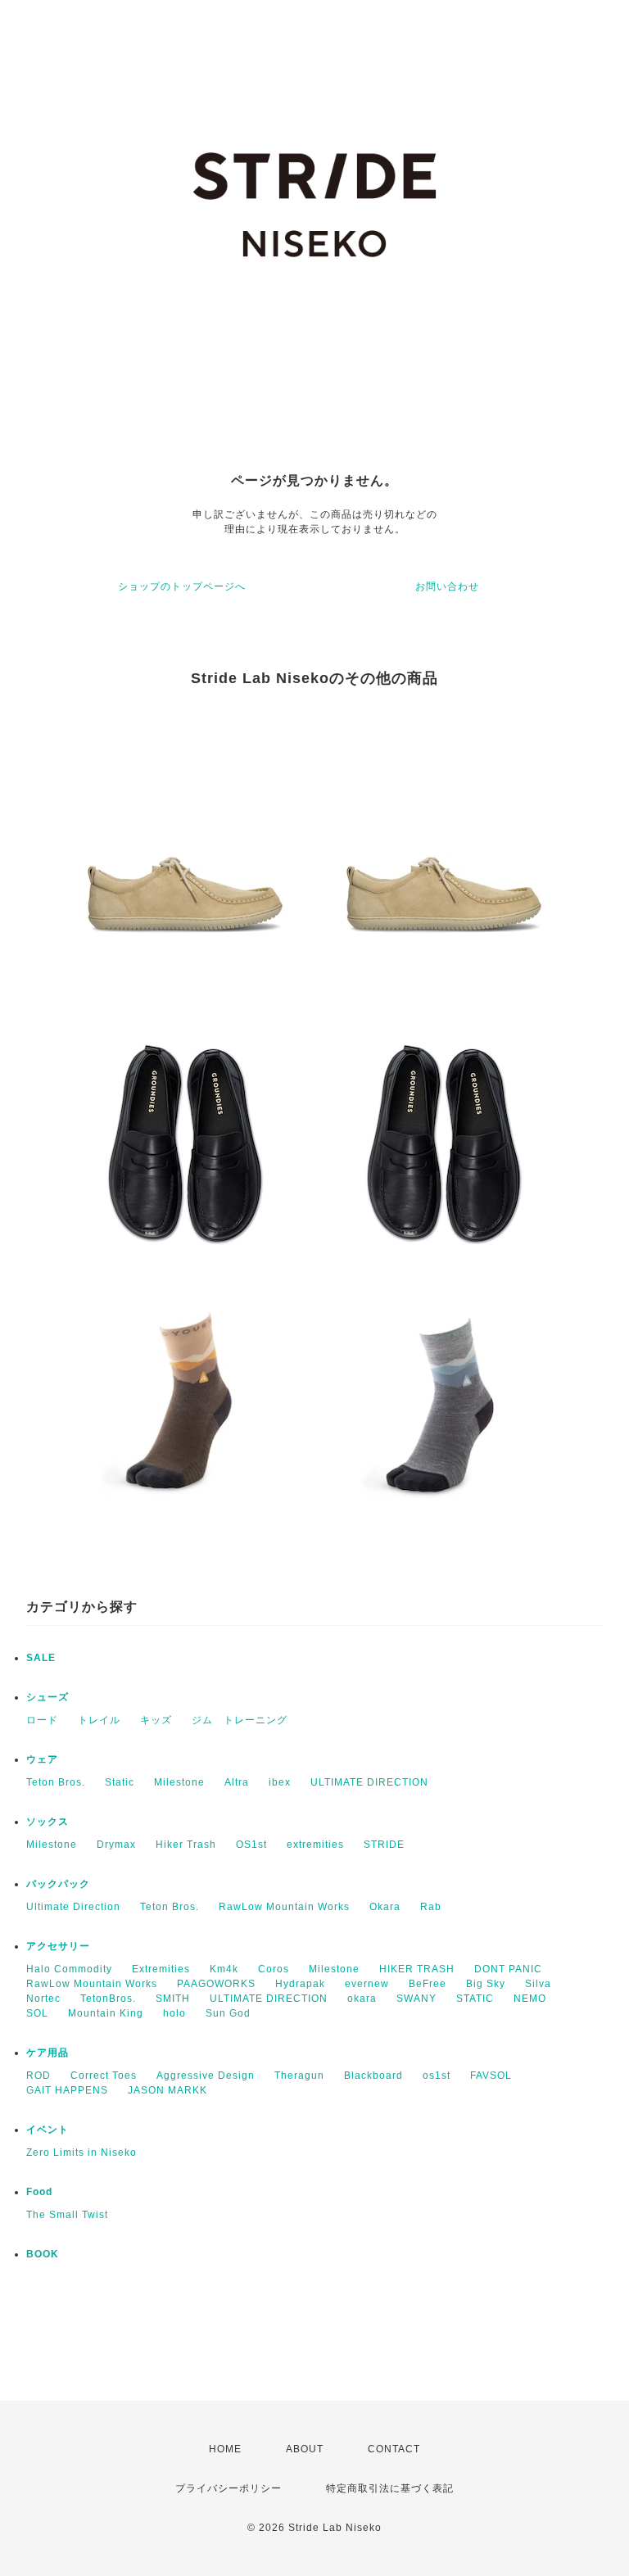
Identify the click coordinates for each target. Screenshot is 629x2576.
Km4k (224, 1969)
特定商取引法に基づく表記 (390, 2488)
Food (39, 2192)
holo (174, 2013)
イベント (48, 2130)
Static (120, 1782)
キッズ (156, 1720)
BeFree (428, 1984)
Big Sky (486, 1984)
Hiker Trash (186, 1845)
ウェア (42, 1759)
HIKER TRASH (417, 1969)
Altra (237, 1782)
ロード (42, 1720)
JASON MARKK (167, 2090)
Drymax (116, 1845)
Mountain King (106, 2013)
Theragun (299, 2076)
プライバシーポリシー (229, 2488)
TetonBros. (108, 1999)
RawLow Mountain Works (284, 1907)
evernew (367, 1984)
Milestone (179, 1782)
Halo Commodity (69, 1969)
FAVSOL (491, 2076)
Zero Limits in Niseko (81, 2153)
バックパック (58, 1884)
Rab (431, 1907)
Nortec (43, 1999)
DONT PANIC (508, 1969)
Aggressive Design (206, 2076)
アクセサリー (58, 1946)
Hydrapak (300, 1984)
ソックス (48, 1822)
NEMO (530, 1999)
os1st (437, 2076)
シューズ (48, 1697)
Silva (538, 1984)
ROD (38, 2076)
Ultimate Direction (73, 1907)
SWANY (416, 1999)
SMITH (173, 1999)
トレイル (99, 1720)
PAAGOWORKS (216, 1984)
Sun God (228, 2013)
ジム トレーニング (240, 1720)
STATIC (475, 1999)
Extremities (161, 1969)
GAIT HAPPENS (67, 2090)
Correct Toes (104, 2076)
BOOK (43, 2254)
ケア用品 (48, 2053)
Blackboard (373, 2076)
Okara (385, 1907)
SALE (41, 1658)
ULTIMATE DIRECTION (369, 1782)
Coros (274, 1969)
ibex (280, 1782)
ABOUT (305, 2449)
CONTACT (394, 2449)
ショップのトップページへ (182, 586)
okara (362, 1999)
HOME (225, 2449)
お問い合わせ (447, 586)
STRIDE (384, 1845)
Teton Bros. (56, 1782)
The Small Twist (67, 2215)
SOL (37, 2013)
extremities (315, 1845)
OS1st (251, 1845)
